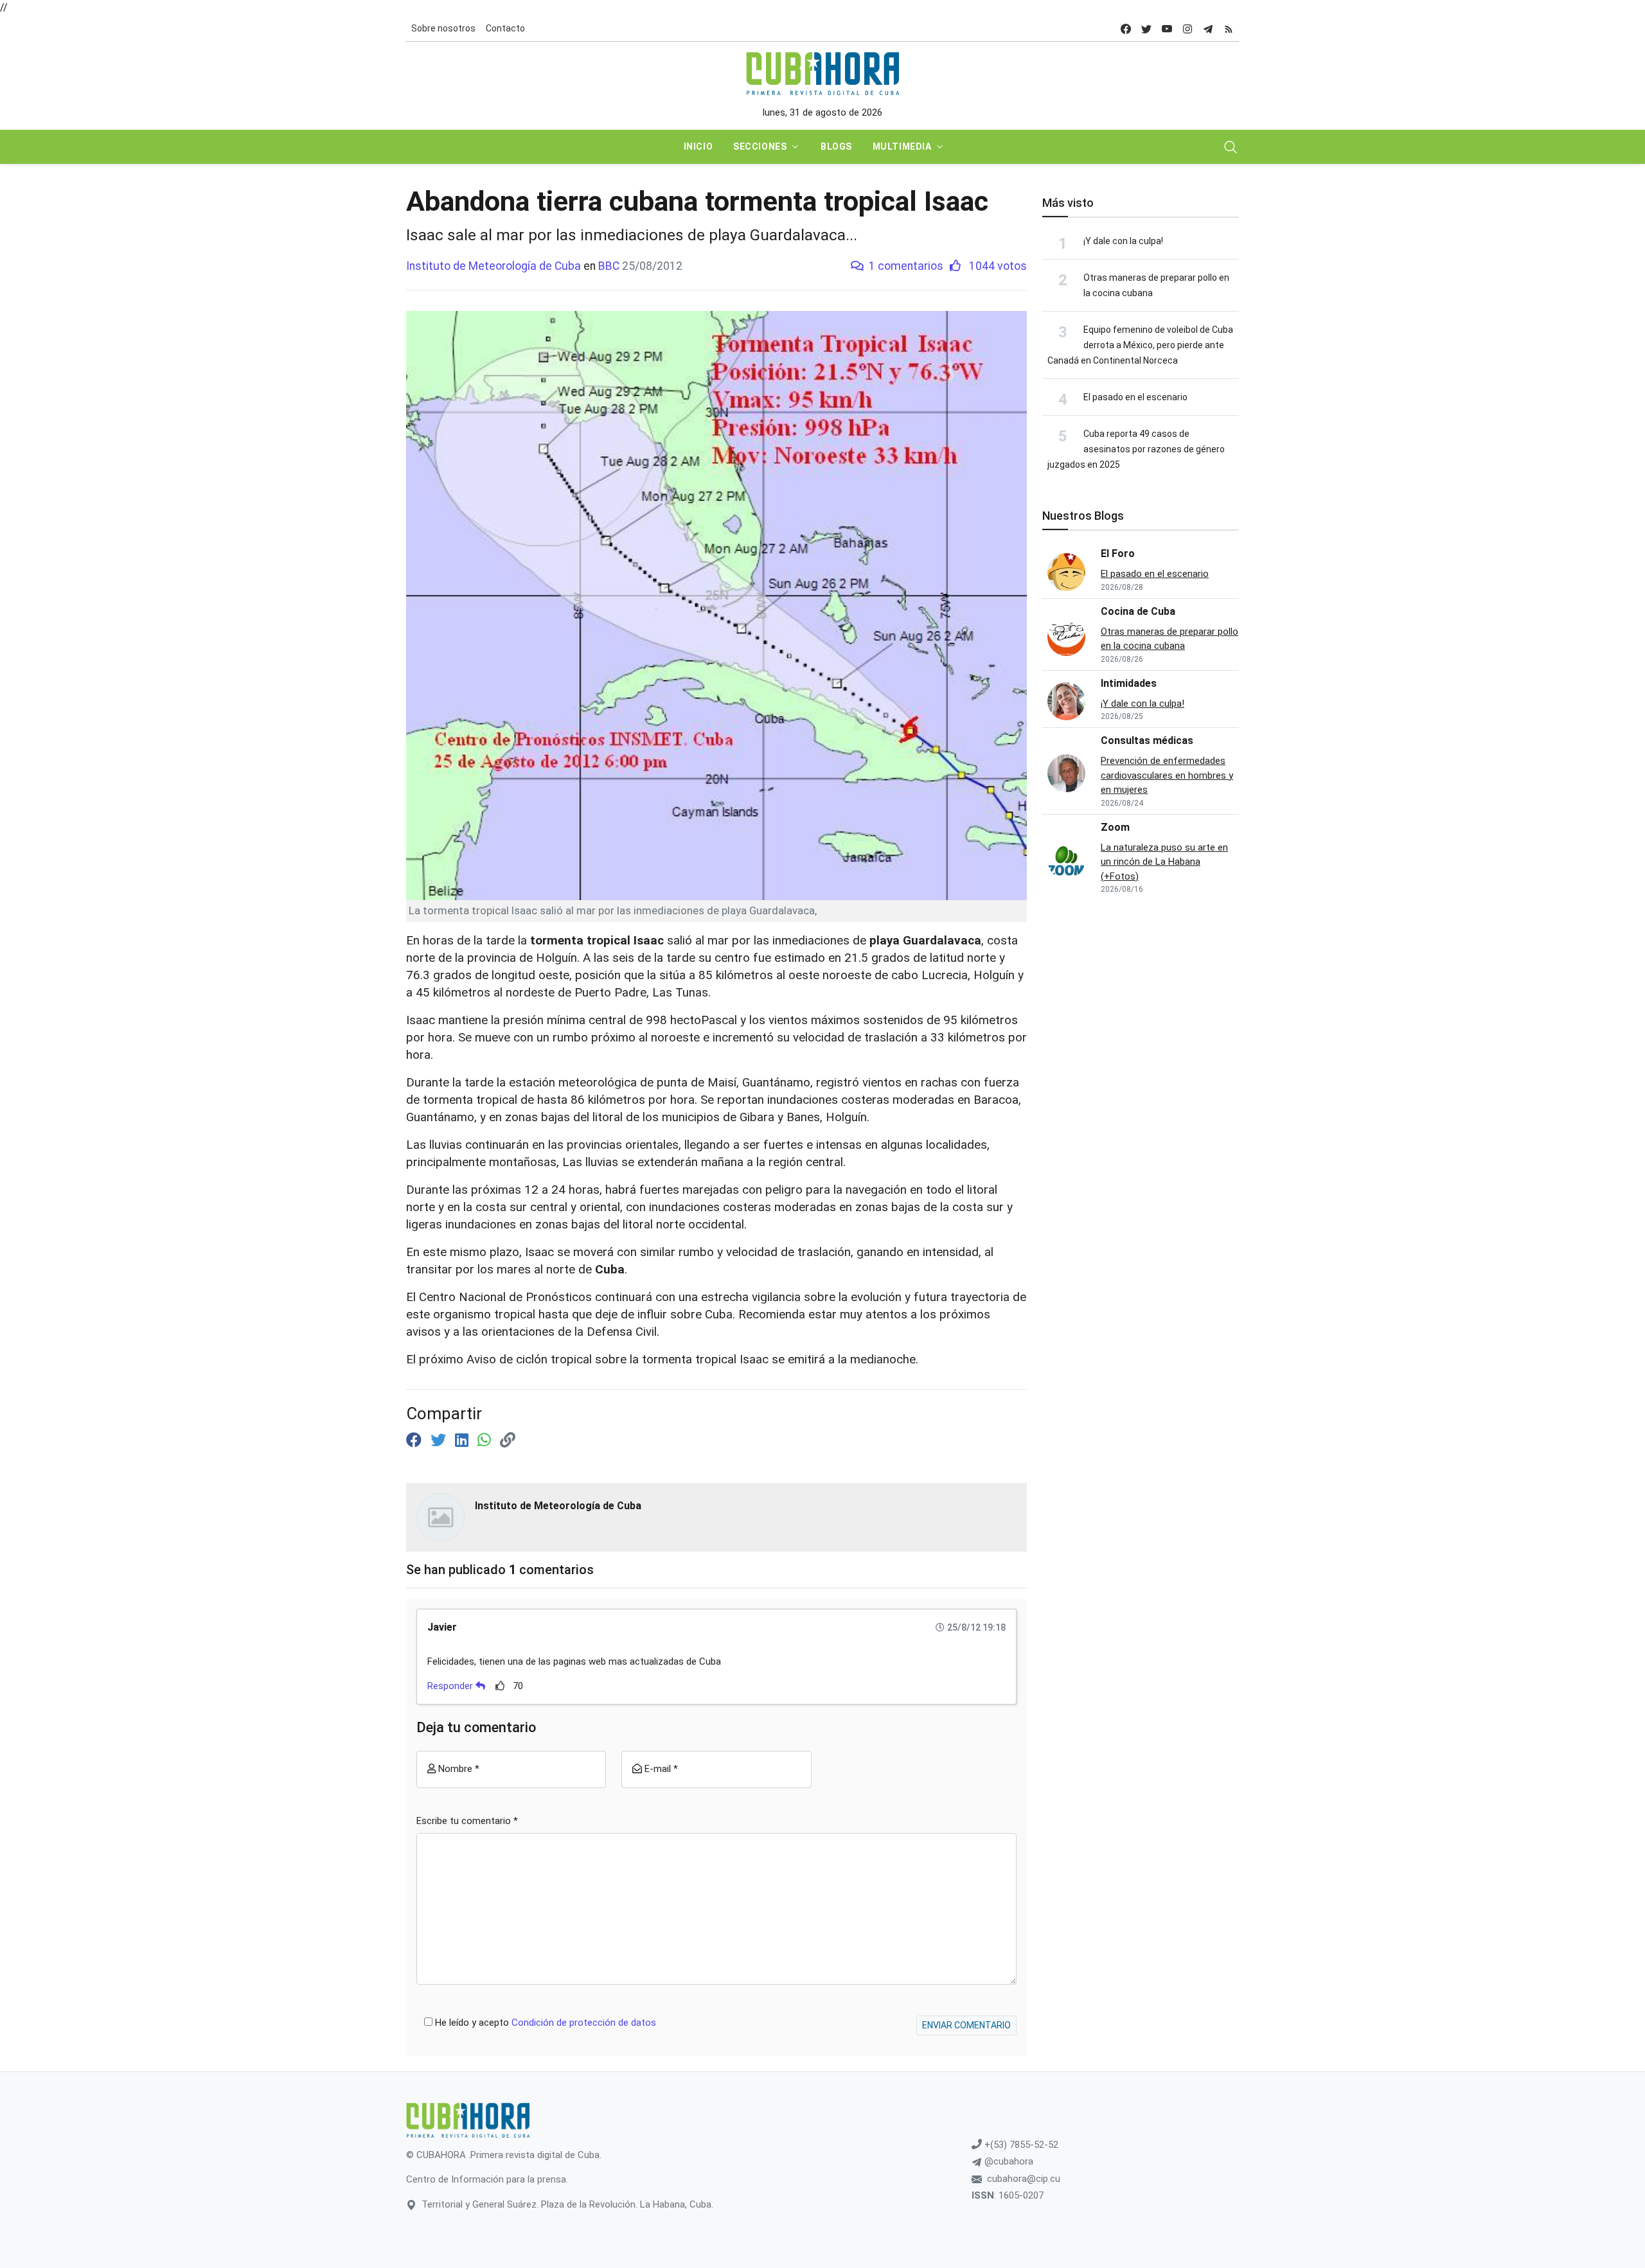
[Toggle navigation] (1231, 147)
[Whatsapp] (486, 1440)
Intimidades (1129, 683)
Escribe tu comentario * (467, 1821)
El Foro (1118, 554)
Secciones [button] (760, 146)
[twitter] (1146, 29)
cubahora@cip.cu (1024, 2179)
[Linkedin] (464, 1440)
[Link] (508, 1440)
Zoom (1115, 827)
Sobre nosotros (443, 28)
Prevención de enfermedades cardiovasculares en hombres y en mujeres (1167, 775)
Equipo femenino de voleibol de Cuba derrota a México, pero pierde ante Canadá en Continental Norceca (1140, 345)
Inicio (698, 146)
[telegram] (1208, 29)
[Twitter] (440, 1440)
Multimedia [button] (902, 146)
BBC (609, 266)
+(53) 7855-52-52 (1020, 2145)
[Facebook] (416, 1440)
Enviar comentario (966, 2025)
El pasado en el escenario (1135, 397)
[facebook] (1126, 29)
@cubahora (1008, 2161)
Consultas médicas (1147, 740)
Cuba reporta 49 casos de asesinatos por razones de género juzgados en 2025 (1136, 449)
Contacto (505, 28)
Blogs (836, 146)
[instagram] (1187, 29)
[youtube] (1167, 29)
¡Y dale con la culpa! (1123, 241)
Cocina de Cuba (1138, 611)
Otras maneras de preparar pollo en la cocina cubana (1169, 639)
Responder (451, 1686)
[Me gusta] (500, 1686)
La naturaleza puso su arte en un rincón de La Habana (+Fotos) (1164, 862)
